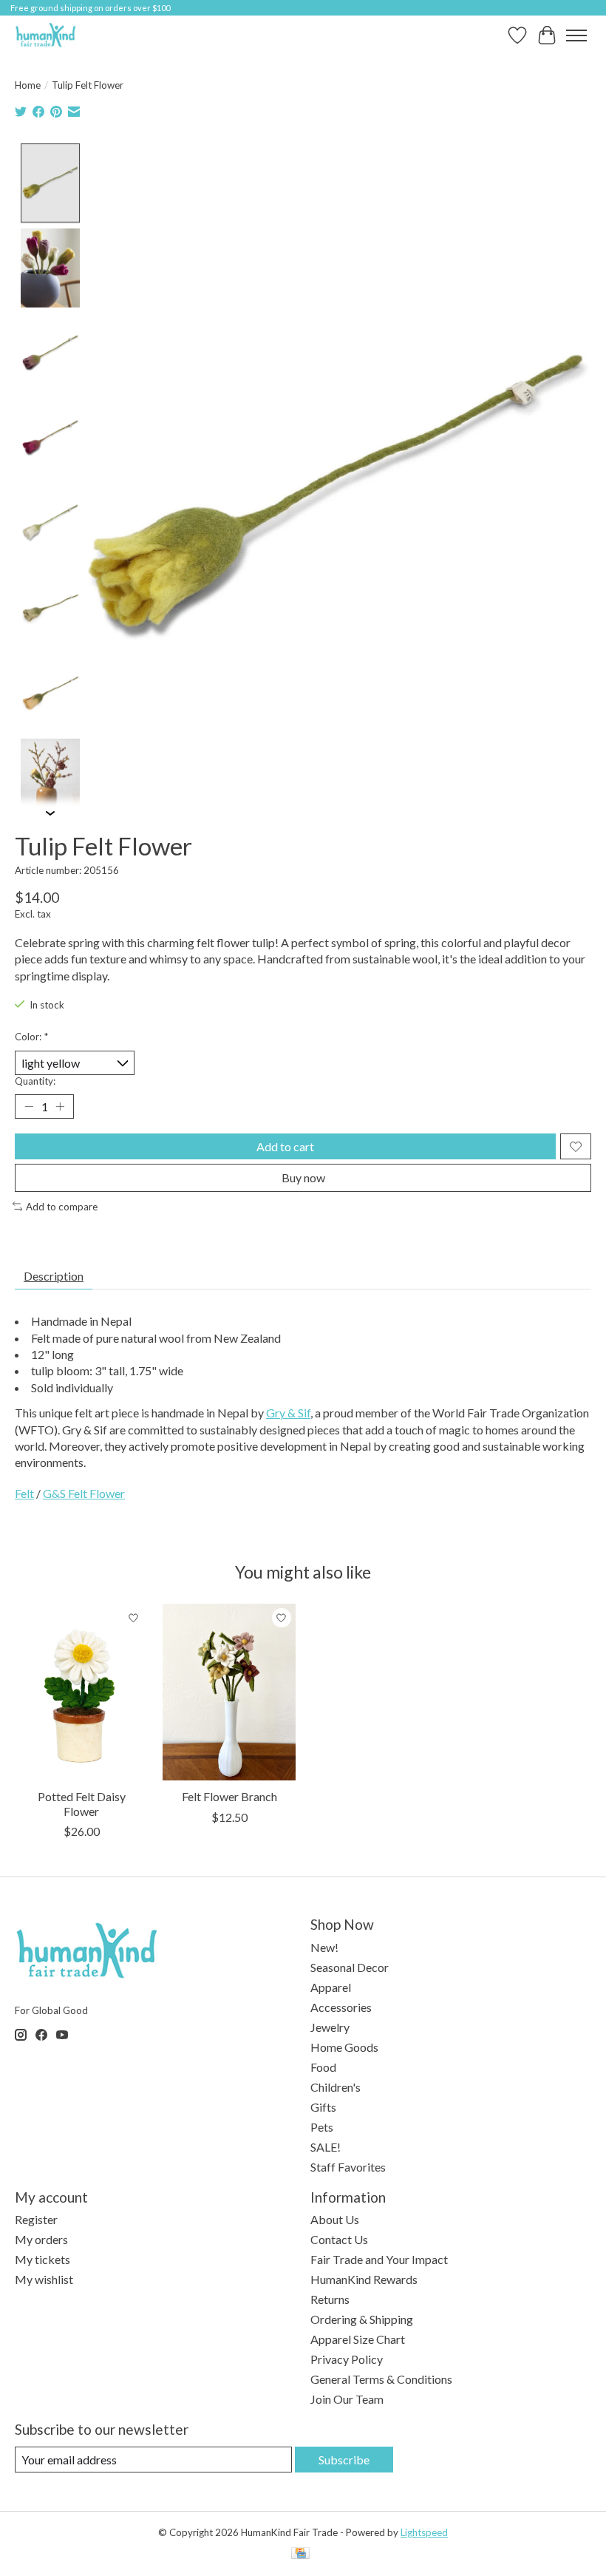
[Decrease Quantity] (29, 1107)
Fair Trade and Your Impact (379, 2259)
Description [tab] (54, 1276)
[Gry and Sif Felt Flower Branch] (229, 1692)
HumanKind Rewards (364, 2279)
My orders (41, 2239)
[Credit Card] (300, 2554)
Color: (31, 1037)
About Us (335, 2219)
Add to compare (62, 1207)
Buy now (303, 1177)
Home (28, 85)
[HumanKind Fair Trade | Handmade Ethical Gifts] (45, 35)
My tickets (42, 2259)
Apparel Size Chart (358, 2339)
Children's (336, 2087)
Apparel (331, 1987)
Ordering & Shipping (362, 2319)
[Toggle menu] (576, 35)
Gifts (323, 2107)
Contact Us (339, 2239)
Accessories (341, 2007)
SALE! (326, 2147)
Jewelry (330, 2027)
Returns (330, 2299)
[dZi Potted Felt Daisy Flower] (81, 1692)
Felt (24, 1493)
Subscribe (344, 2460)
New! (324, 1947)
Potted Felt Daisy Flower (82, 1804)
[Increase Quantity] (60, 1107)
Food (323, 2067)
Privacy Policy (347, 2359)
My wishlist (44, 2279)
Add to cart (285, 1146)
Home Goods (344, 2047)
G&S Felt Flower (84, 1493)
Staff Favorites (348, 2167)
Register (36, 2219)
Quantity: (35, 1081)
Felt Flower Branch (229, 1797)
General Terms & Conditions (381, 2379)
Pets (322, 2127)
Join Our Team (347, 2399)
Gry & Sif (288, 1413)
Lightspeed (424, 2532)
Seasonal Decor (350, 1967)
